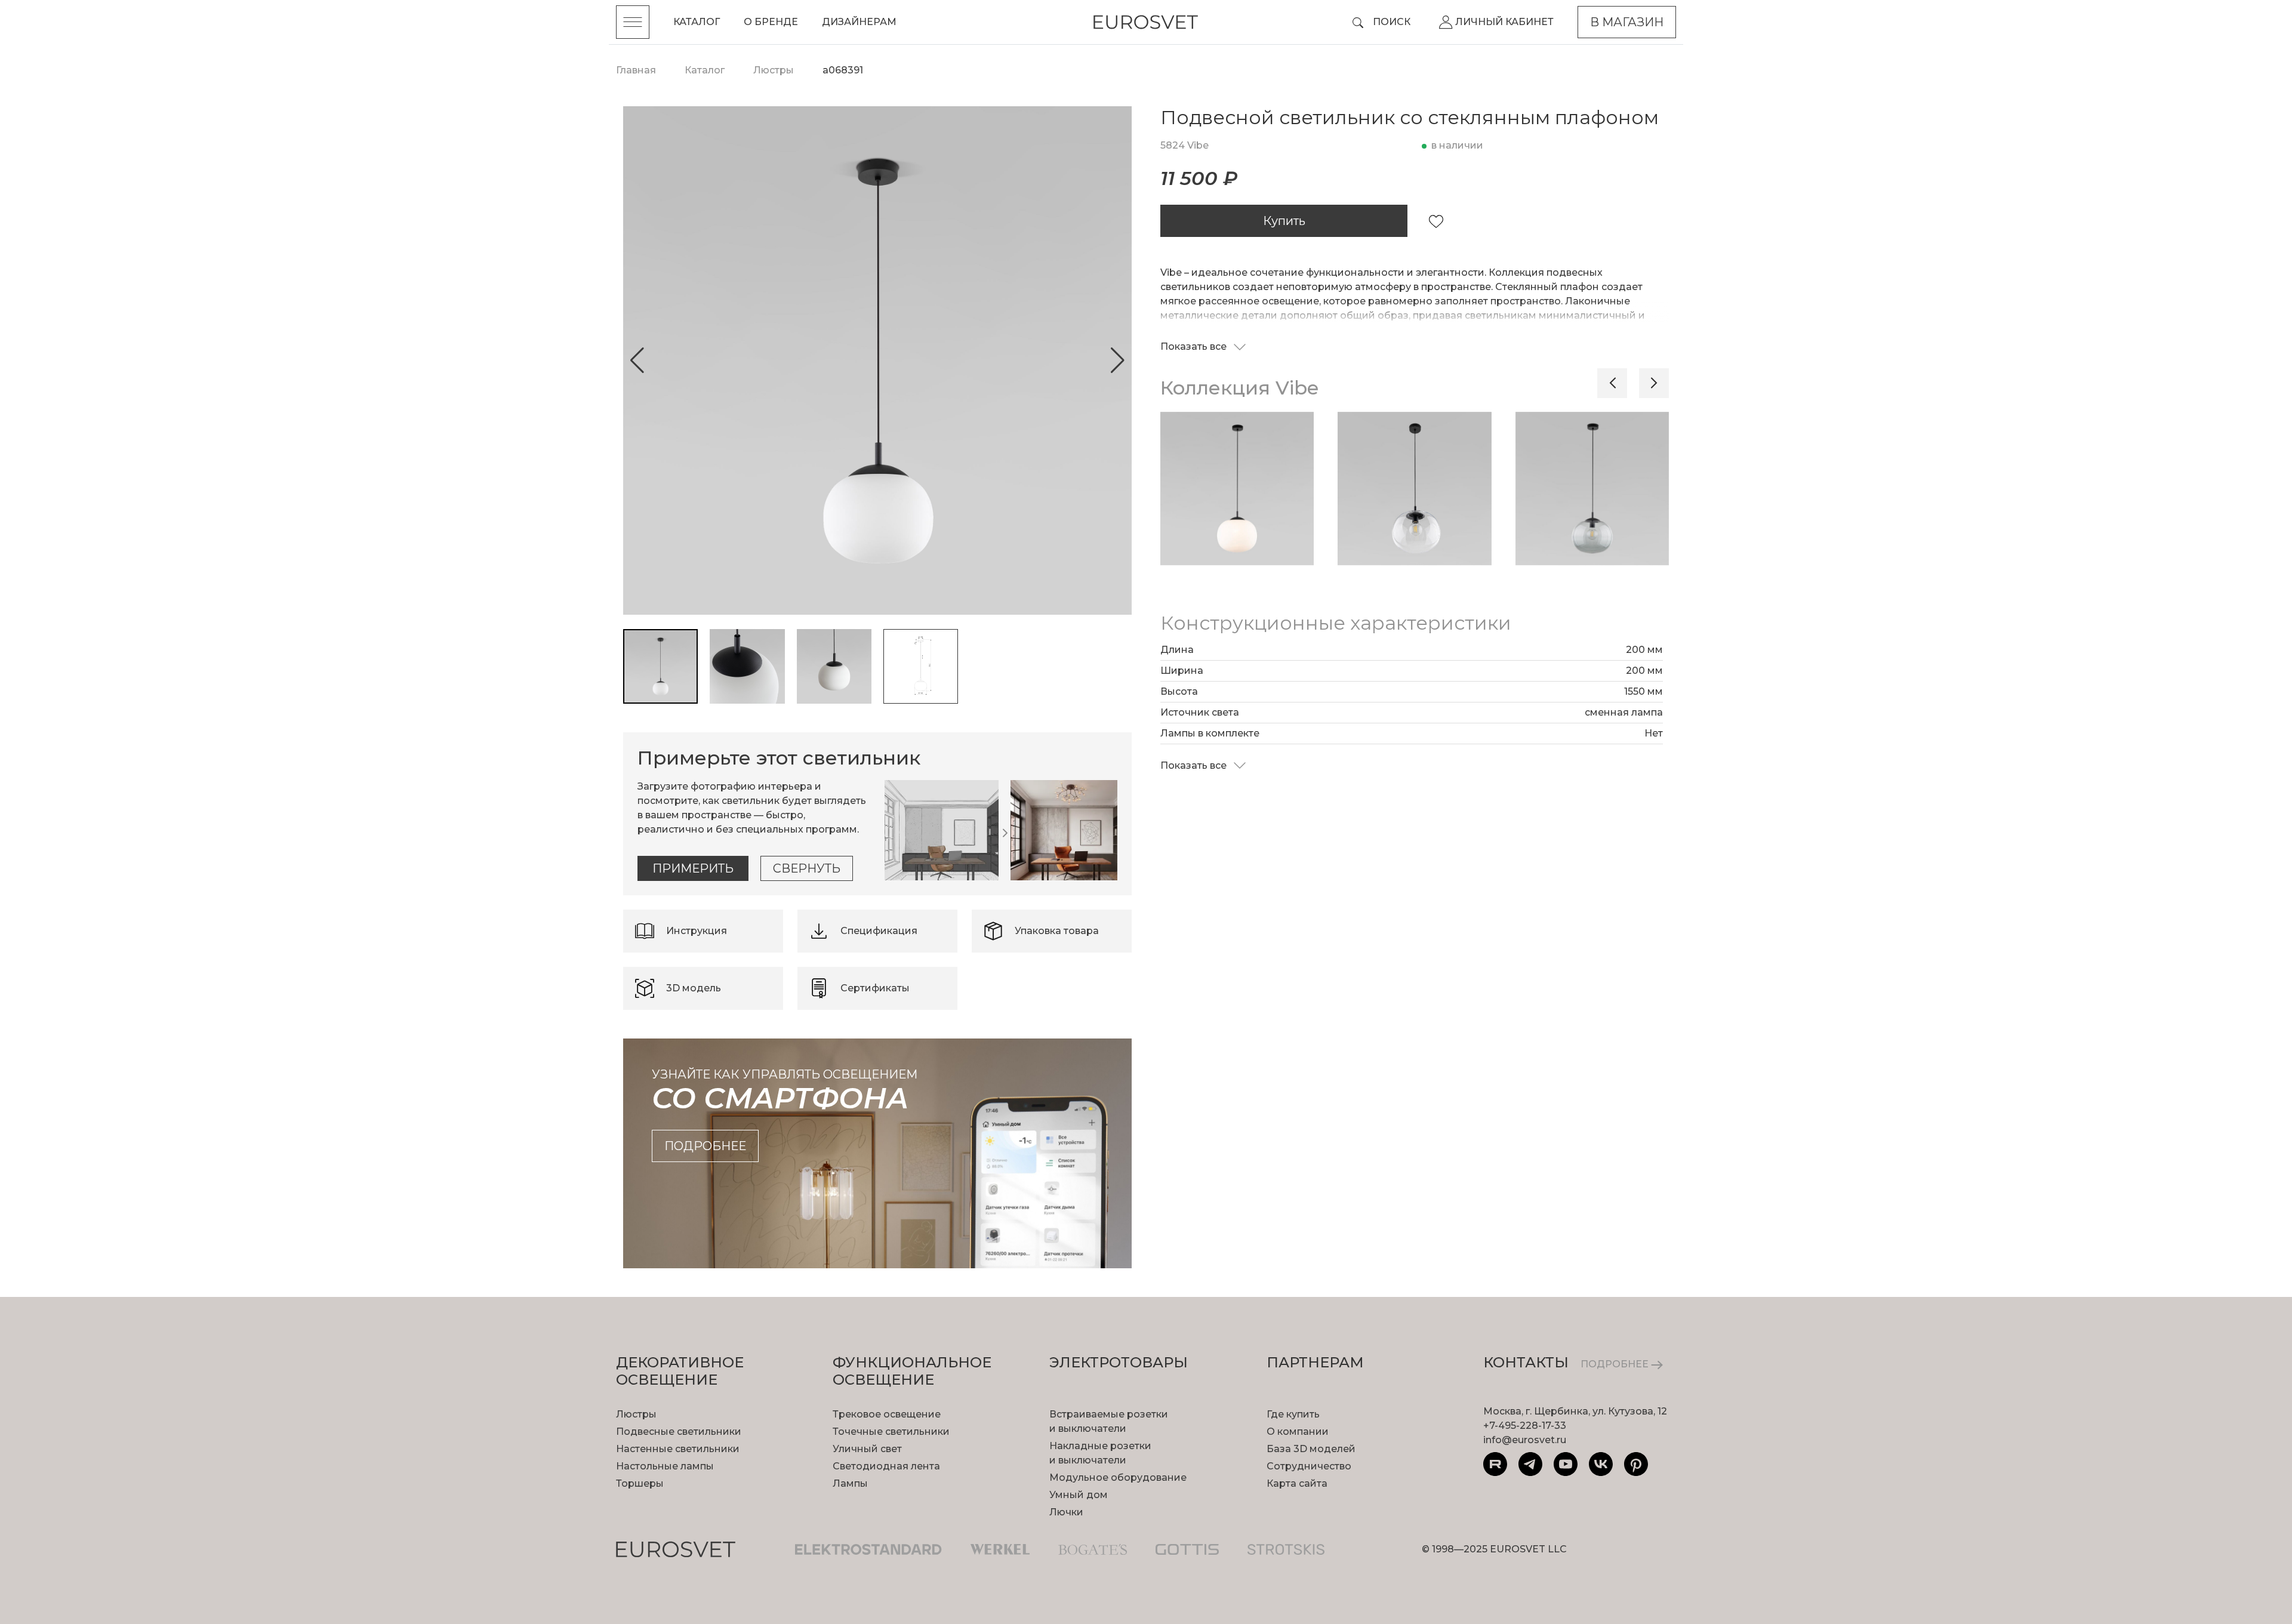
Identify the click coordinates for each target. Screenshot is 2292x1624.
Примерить (693, 868)
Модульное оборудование (1118, 1477)
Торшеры (640, 1483)
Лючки (1066, 1512)
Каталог (697, 22)
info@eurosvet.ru (1525, 1440)
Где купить (1293, 1414)
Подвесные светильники (679, 1432)
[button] (637, 360)
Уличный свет (867, 1449)
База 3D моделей (1311, 1449)
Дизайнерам (859, 22)
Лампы (850, 1483)
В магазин (1627, 22)
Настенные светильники (678, 1449)
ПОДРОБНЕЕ (1616, 1364)
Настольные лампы (665, 1466)
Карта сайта (1297, 1483)
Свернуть (807, 868)
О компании (1298, 1432)
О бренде (771, 22)
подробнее (705, 1146)
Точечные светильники (891, 1432)
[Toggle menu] (633, 22)
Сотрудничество (1309, 1466)
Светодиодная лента (886, 1466)
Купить (1284, 221)
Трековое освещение (887, 1414)
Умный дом (1079, 1495)
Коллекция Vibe (1239, 388)
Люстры (636, 1414)
